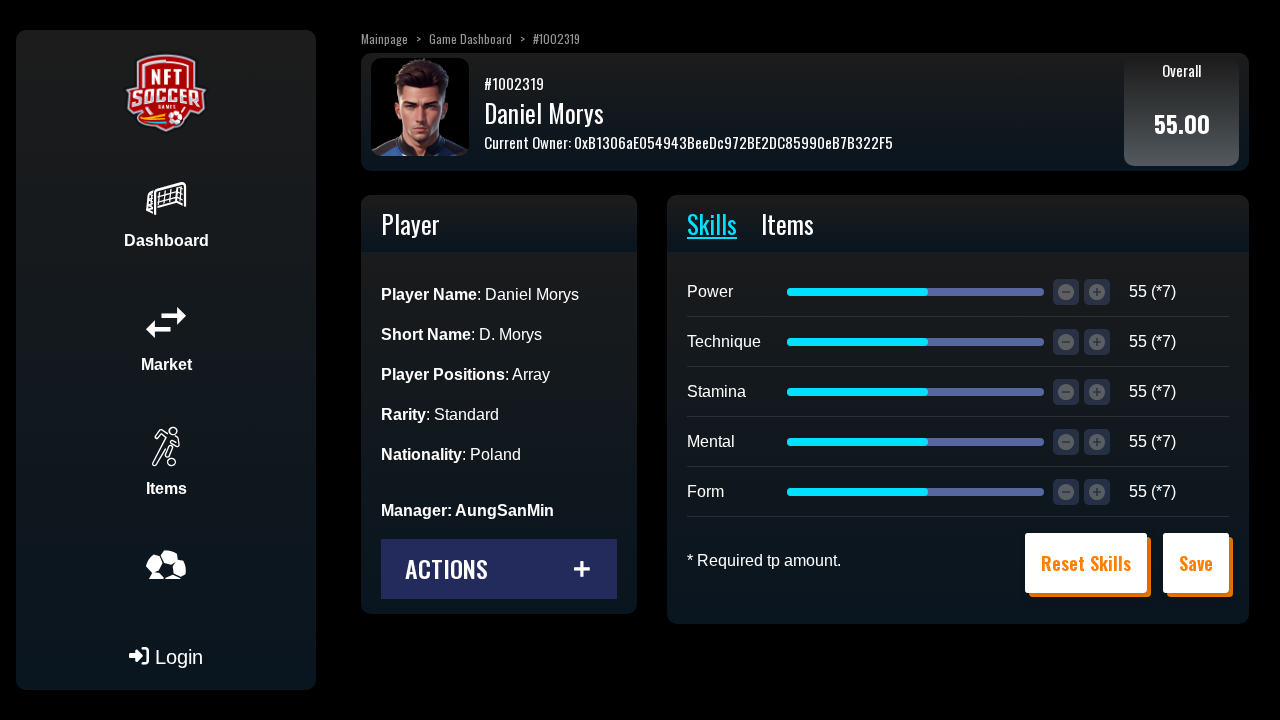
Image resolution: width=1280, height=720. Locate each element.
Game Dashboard (470, 38)
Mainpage (384, 38)
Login (176, 657)
